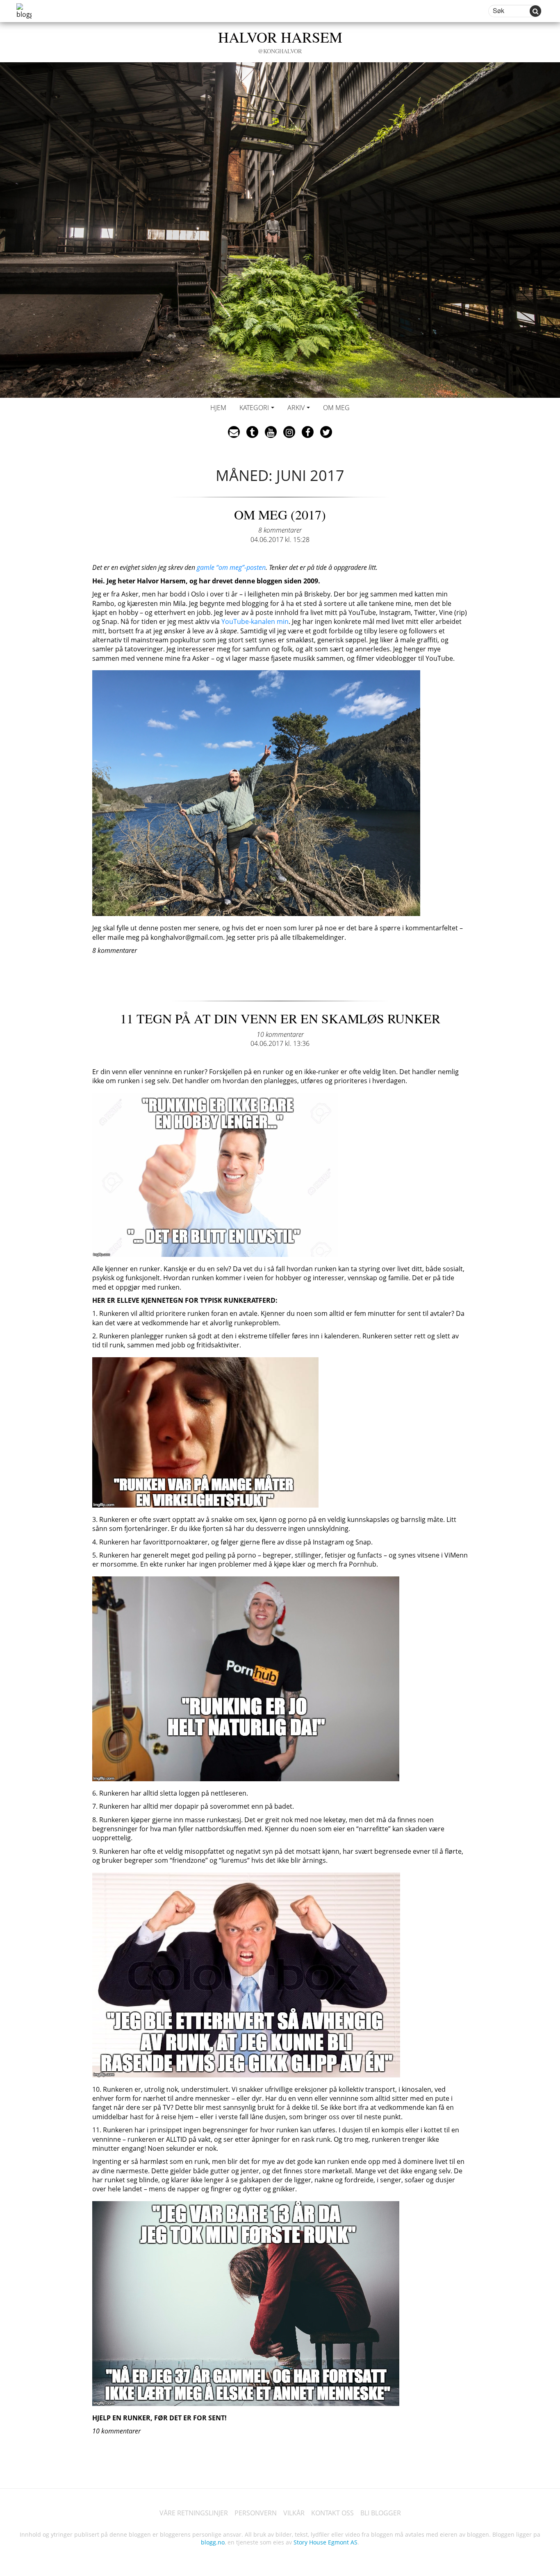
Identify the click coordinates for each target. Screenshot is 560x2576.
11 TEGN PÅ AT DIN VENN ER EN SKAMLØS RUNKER (280, 1018)
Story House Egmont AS (326, 2542)
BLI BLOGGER (381, 2513)
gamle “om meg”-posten (231, 567)
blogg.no (213, 2542)
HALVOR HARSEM (280, 41)
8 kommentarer (280, 530)
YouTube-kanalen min (255, 621)
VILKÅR (294, 2513)
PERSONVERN (256, 2513)
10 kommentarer (280, 1034)
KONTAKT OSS (332, 2513)
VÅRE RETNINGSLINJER (194, 2513)
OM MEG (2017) (280, 514)
